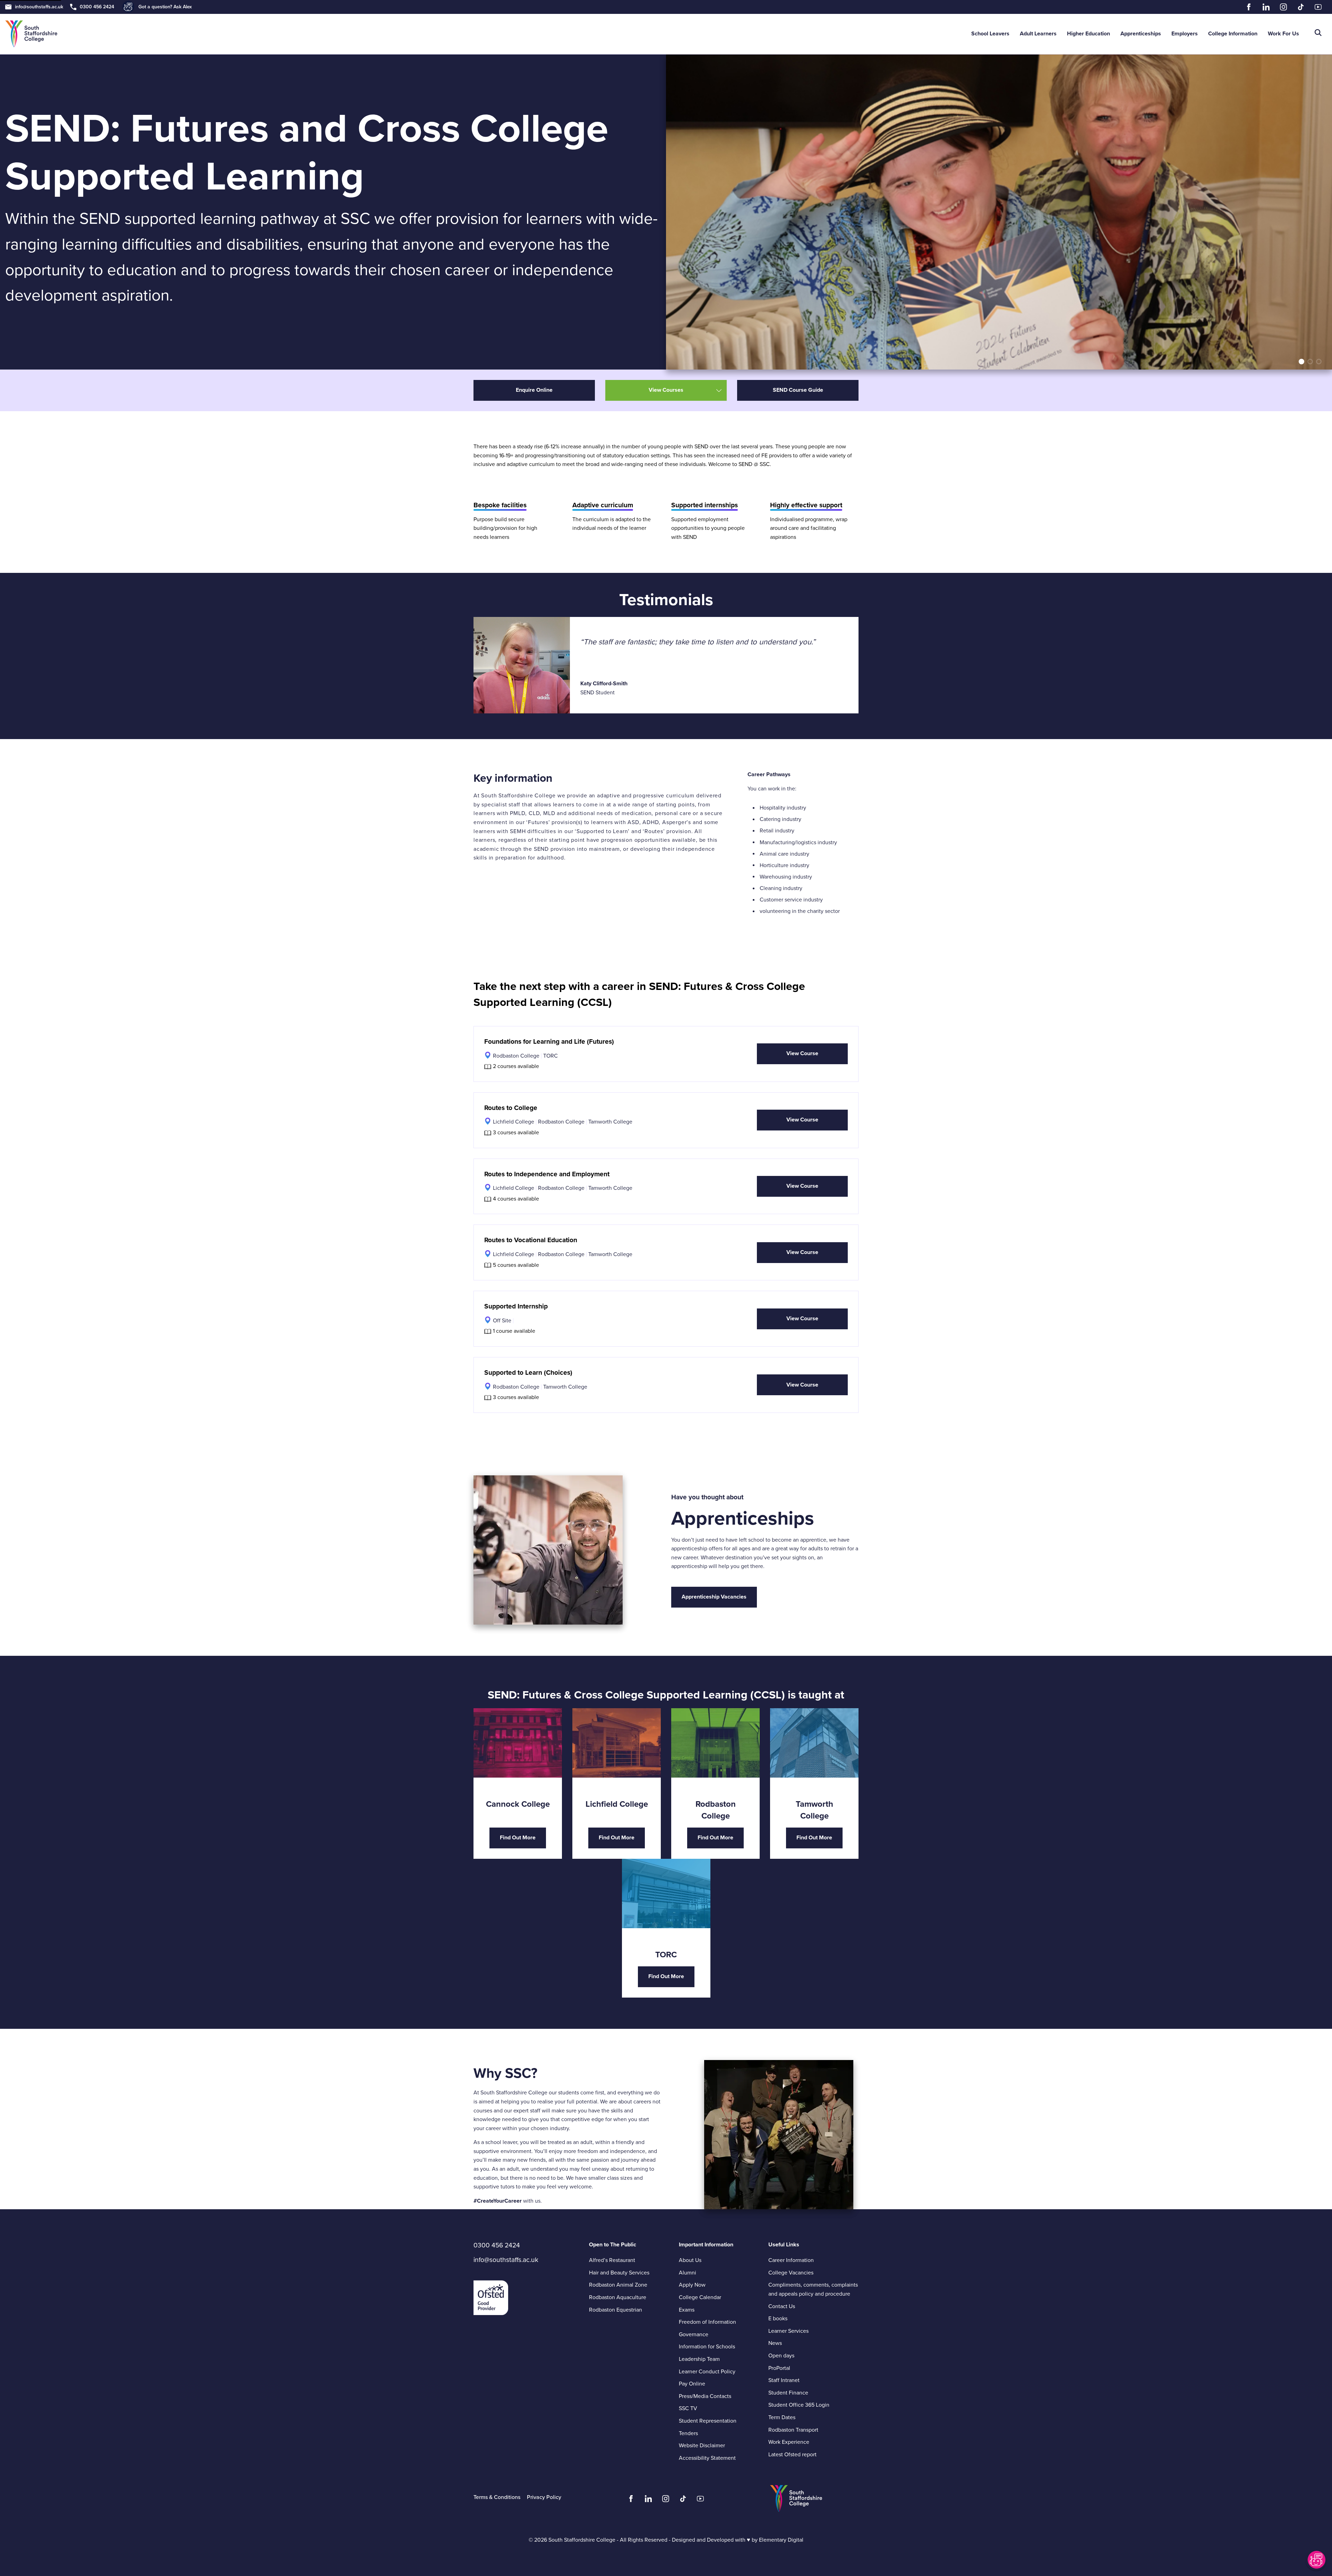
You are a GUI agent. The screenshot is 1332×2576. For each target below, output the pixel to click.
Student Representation (708, 2421)
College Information (1233, 34)
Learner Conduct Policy (724, 2372)
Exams (687, 2310)
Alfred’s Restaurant (612, 2260)
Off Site (502, 1321)
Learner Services (788, 2331)
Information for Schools (707, 2347)
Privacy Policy (544, 2497)
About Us (690, 2260)
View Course (802, 1053)
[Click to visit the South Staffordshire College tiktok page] (683, 2500)
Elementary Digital (781, 2540)
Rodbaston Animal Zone (618, 2285)
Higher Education (1088, 34)
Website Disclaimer (702, 2446)
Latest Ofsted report (792, 2455)
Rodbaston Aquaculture (618, 2297)
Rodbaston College (516, 1056)
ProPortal (779, 2368)
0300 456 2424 (97, 7)
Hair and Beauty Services (619, 2273)
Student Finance (788, 2393)
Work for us (1283, 34)
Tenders (688, 2433)
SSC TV (688, 2408)
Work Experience (789, 2442)
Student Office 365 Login (799, 2405)
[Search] (1318, 34)
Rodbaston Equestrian (616, 2310)
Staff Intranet (784, 2380)
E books (778, 2319)
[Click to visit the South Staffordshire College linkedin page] (648, 2500)
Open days (781, 2356)
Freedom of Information (707, 2322)
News (775, 2343)
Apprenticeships (1141, 34)
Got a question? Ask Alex (165, 7)
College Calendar (700, 2297)
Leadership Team (699, 2359)
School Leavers (990, 34)
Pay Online (692, 2384)
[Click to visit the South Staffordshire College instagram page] (666, 2500)
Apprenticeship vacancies (714, 1597)
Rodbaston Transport (793, 2430)
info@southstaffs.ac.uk (39, 7)
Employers (1185, 34)
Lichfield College (514, 1122)
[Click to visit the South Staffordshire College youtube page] (700, 2500)
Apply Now (692, 2285)
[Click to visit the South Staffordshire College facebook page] (631, 2500)
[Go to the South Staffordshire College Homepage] (31, 34)
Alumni (688, 2273)
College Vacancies (791, 2273)
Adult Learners (1038, 34)
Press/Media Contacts (705, 2396)
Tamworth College (610, 1122)
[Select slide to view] (1301, 362)
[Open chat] (1316, 2560)
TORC (550, 1056)
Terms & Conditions (497, 2497)
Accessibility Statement (707, 2458)
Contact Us (782, 2306)
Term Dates (782, 2417)
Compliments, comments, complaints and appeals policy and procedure (813, 2289)
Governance (694, 2334)
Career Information (791, 2260)
